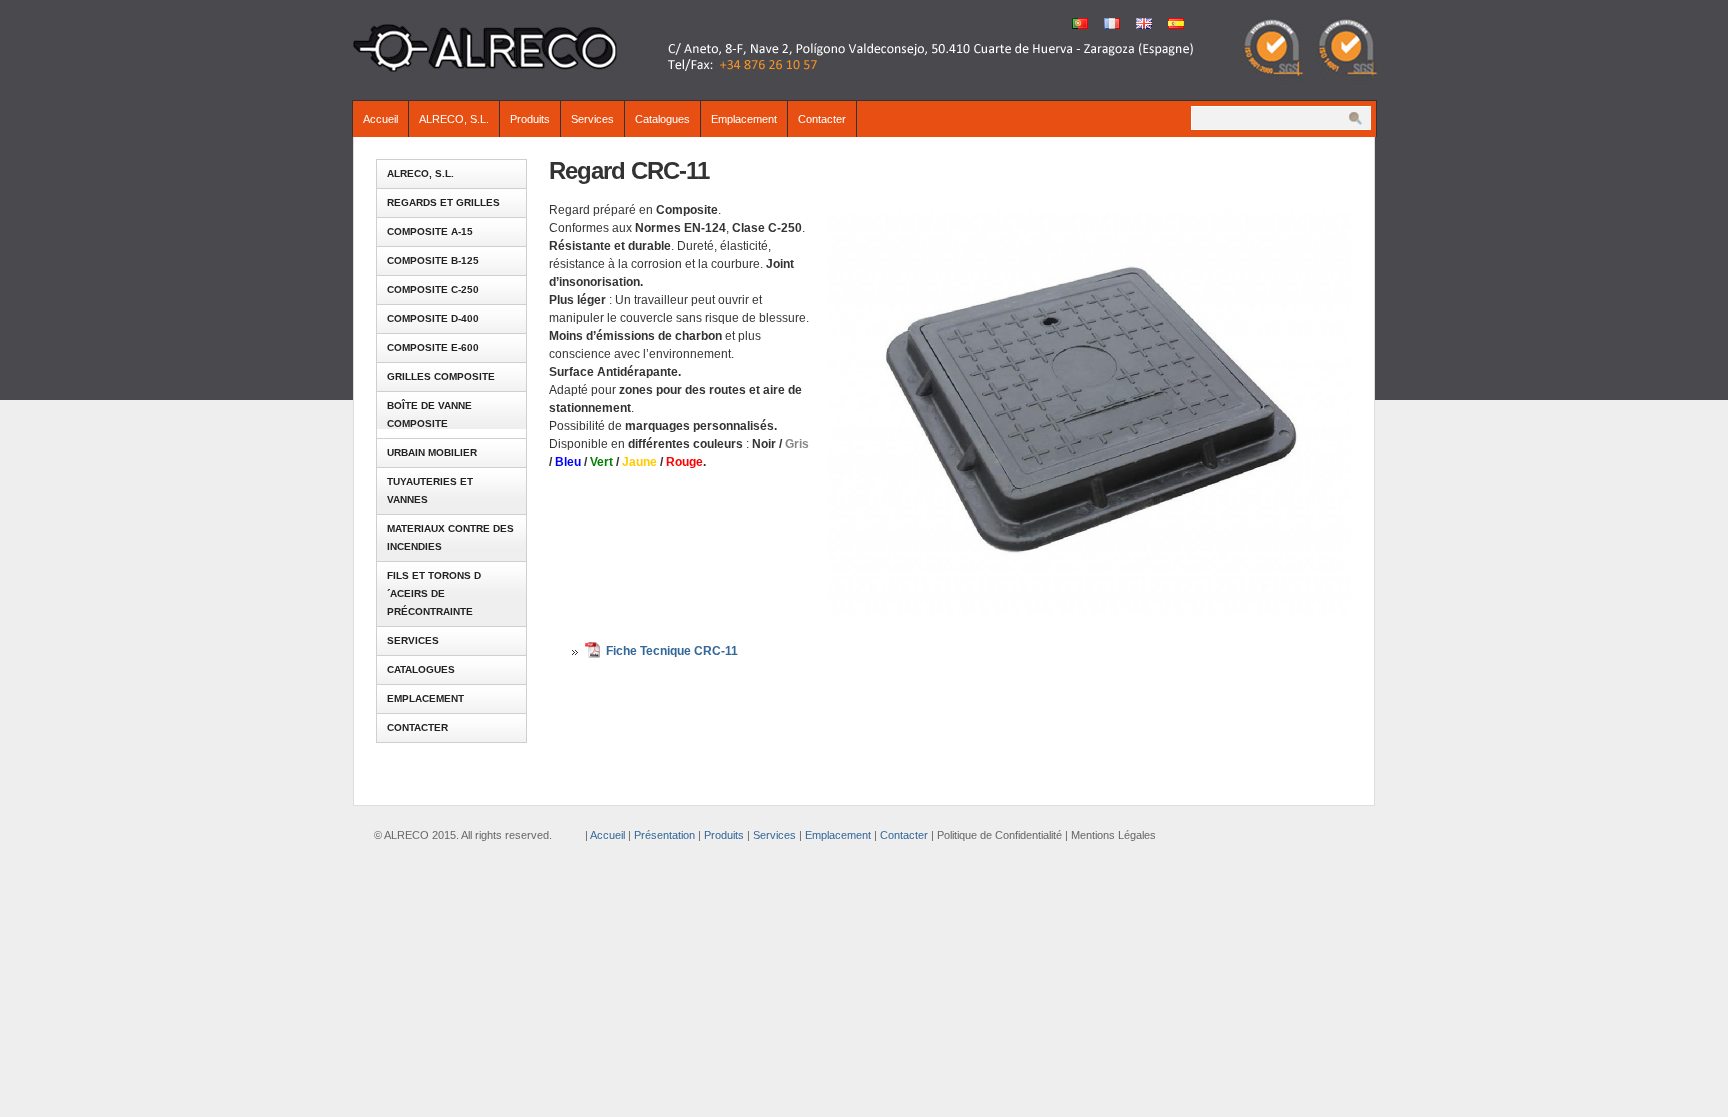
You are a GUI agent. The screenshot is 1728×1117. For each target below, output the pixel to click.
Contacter (822, 119)
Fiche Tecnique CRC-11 (672, 651)
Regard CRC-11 (629, 170)
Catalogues (662, 119)
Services (592, 119)
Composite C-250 (433, 289)
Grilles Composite (441, 376)
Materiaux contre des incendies (450, 537)
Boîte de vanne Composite (429, 414)
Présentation (664, 835)
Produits (530, 119)
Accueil (380, 119)
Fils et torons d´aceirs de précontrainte (434, 593)
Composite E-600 (433, 347)
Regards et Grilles (443, 202)
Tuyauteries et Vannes (430, 490)
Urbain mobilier (432, 452)
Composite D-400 (433, 318)
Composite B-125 (433, 260)
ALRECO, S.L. (454, 119)
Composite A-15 (430, 231)
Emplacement (744, 119)
